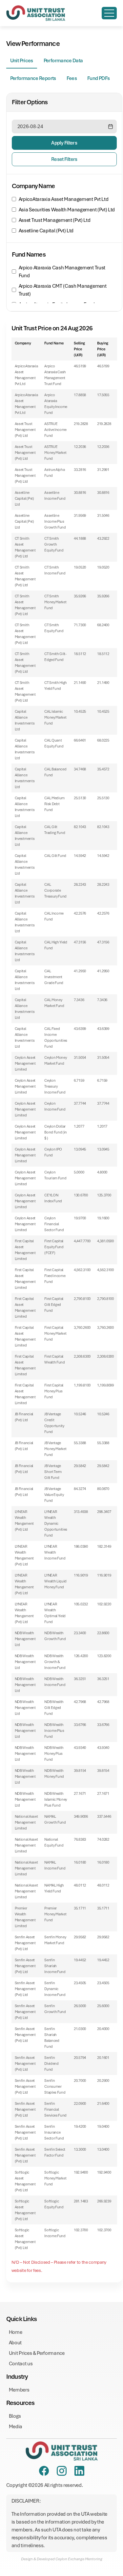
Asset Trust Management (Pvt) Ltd (55, 220)
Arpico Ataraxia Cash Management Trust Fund (62, 272)
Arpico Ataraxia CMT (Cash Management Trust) (62, 290)
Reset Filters (64, 159)
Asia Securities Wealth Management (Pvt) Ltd (67, 210)
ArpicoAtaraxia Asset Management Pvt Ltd (64, 199)
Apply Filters (64, 143)
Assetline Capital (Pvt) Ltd (46, 231)
